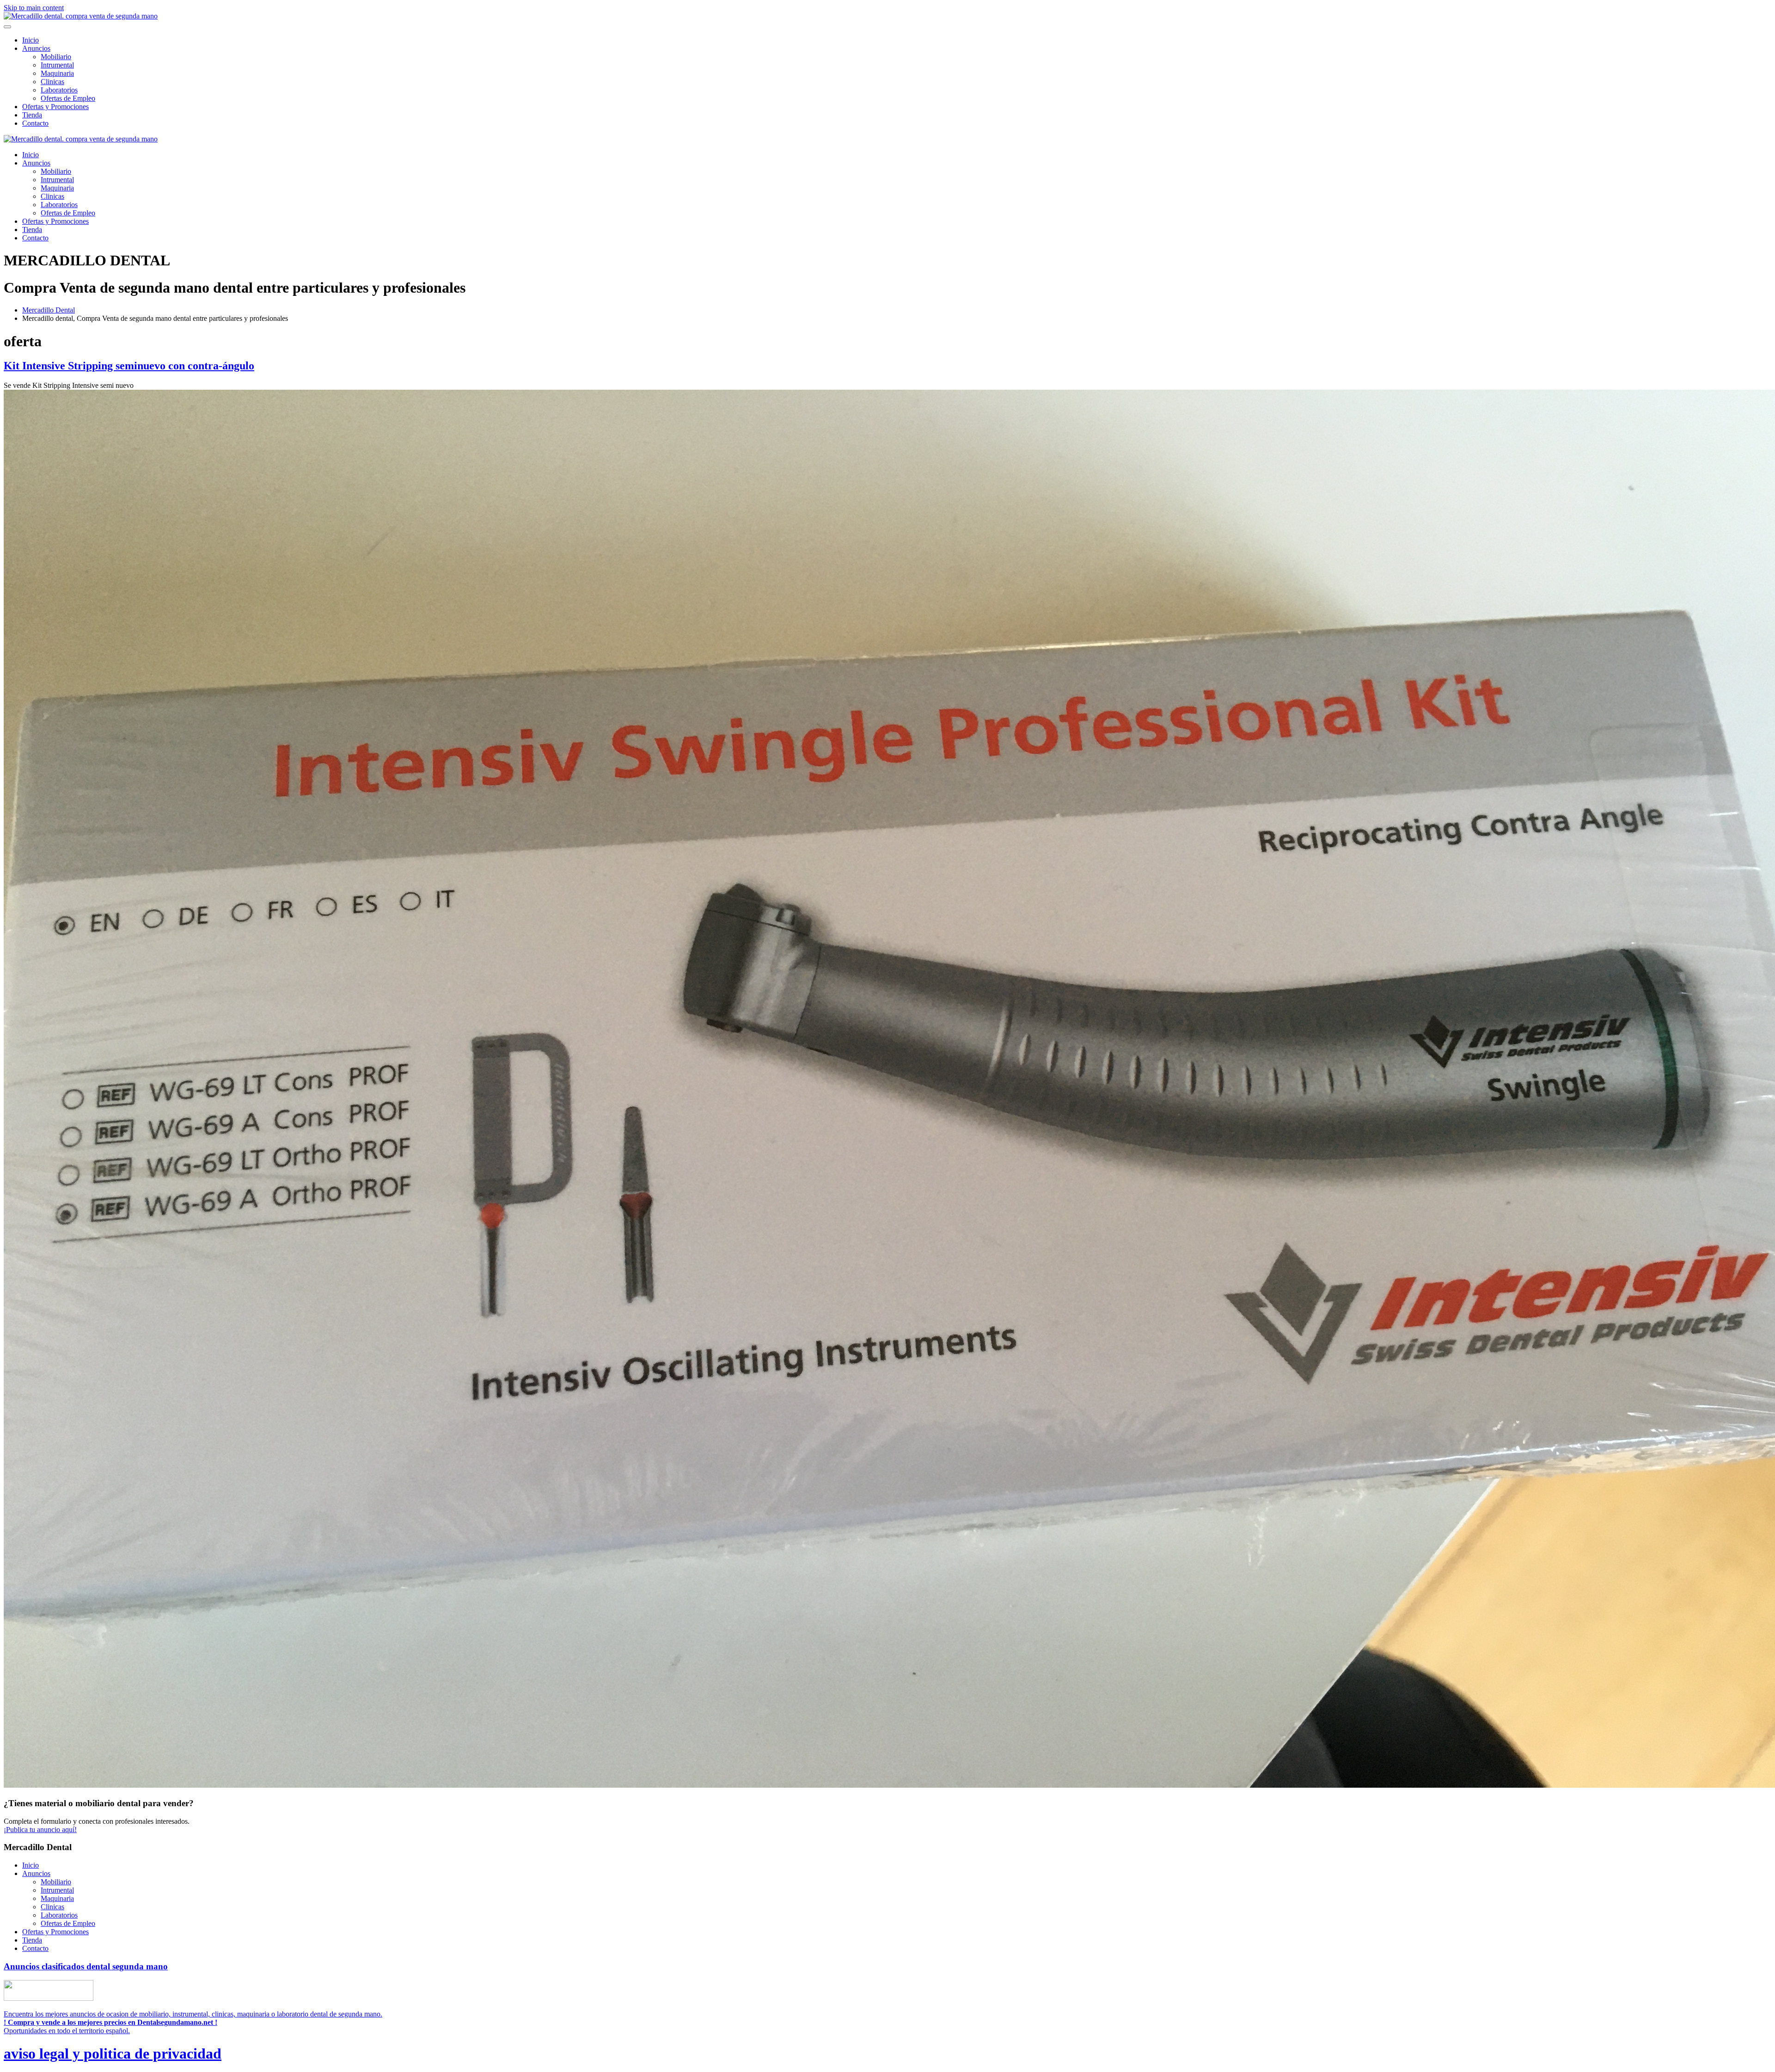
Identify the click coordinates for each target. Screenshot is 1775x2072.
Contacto (35, 123)
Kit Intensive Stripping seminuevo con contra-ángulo (129, 366)
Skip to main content (34, 8)
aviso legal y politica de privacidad (113, 2054)
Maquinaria (57, 73)
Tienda (32, 115)
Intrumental (57, 65)
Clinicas (52, 82)
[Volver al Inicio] (81, 16)
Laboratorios (59, 90)
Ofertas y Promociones (55, 107)
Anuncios (36, 48)
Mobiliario (56, 57)
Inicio (31, 40)
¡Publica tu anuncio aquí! (40, 1830)
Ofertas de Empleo (68, 98)
